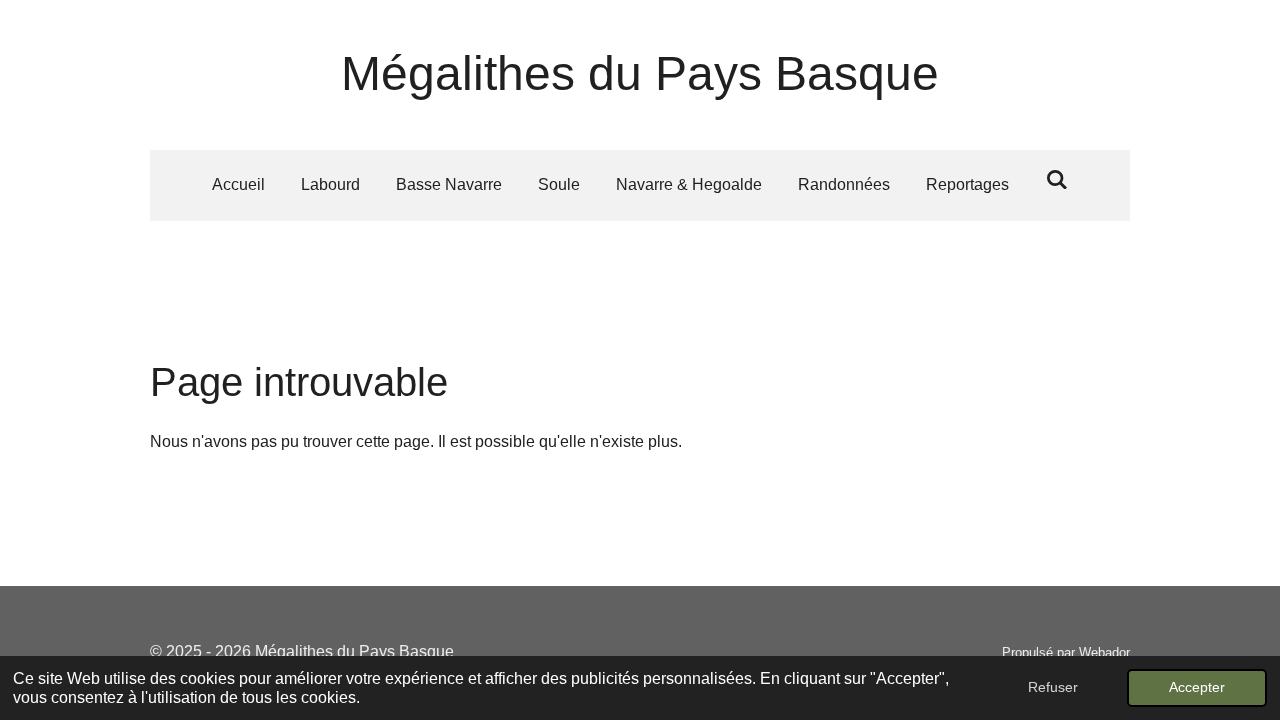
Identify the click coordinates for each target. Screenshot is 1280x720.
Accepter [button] (1197, 687)
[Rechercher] (1056, 180)
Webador (1104, 652)
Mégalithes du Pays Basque (640, 73)
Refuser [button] (1053, 687)
